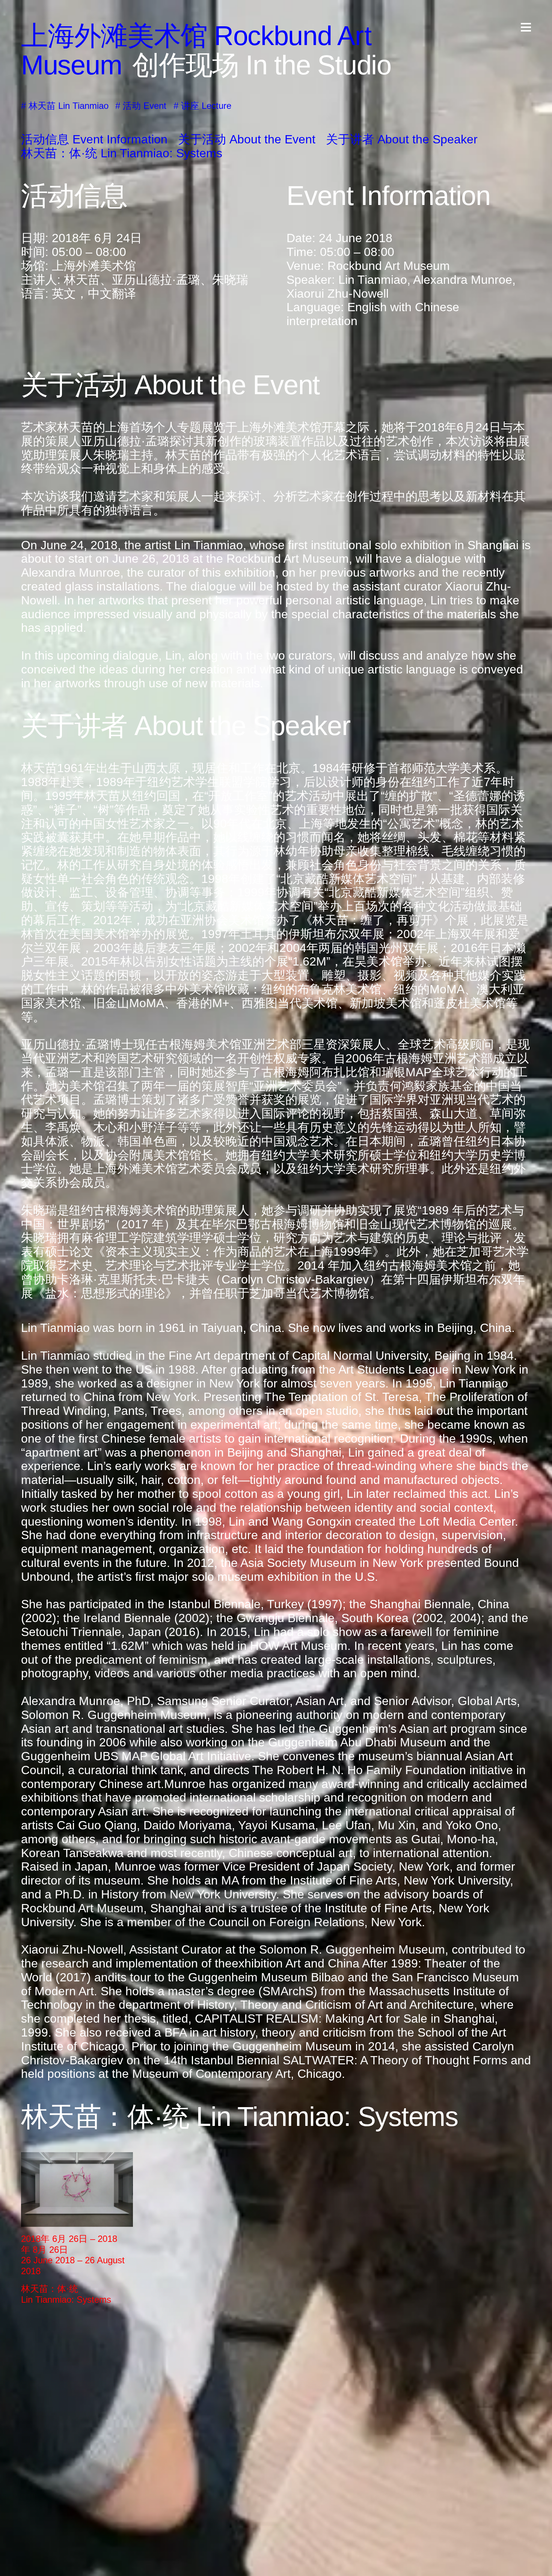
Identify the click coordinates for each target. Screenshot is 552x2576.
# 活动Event (141, 106)
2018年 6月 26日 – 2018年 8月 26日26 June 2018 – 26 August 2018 (73, 2255)
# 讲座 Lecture (202, 106)
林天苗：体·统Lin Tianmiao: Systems (66, 2294)
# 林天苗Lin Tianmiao (65, 106)
